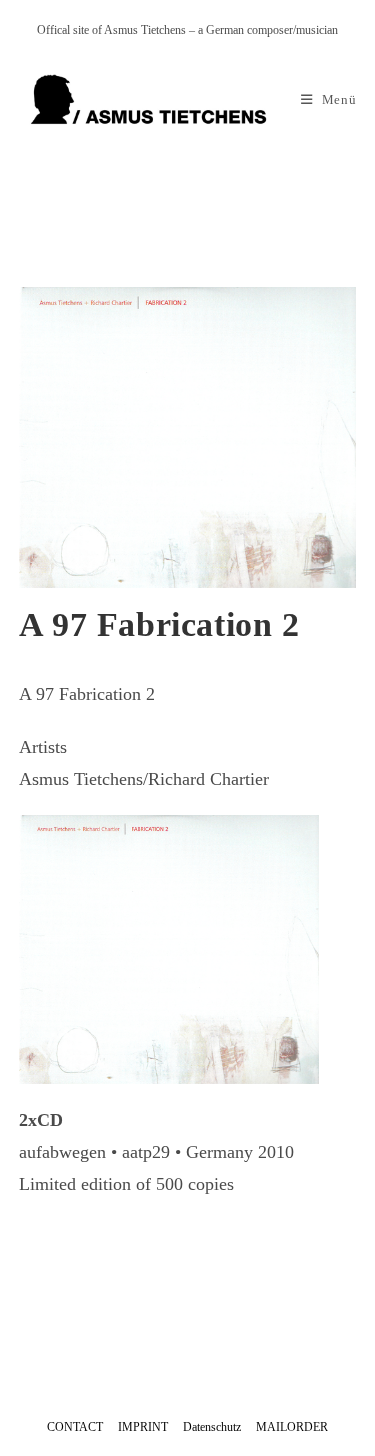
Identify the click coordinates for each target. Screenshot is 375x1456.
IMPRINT (143, 1427)
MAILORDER (292, 1427)
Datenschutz (212, 1427)
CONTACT (75, 1427)
